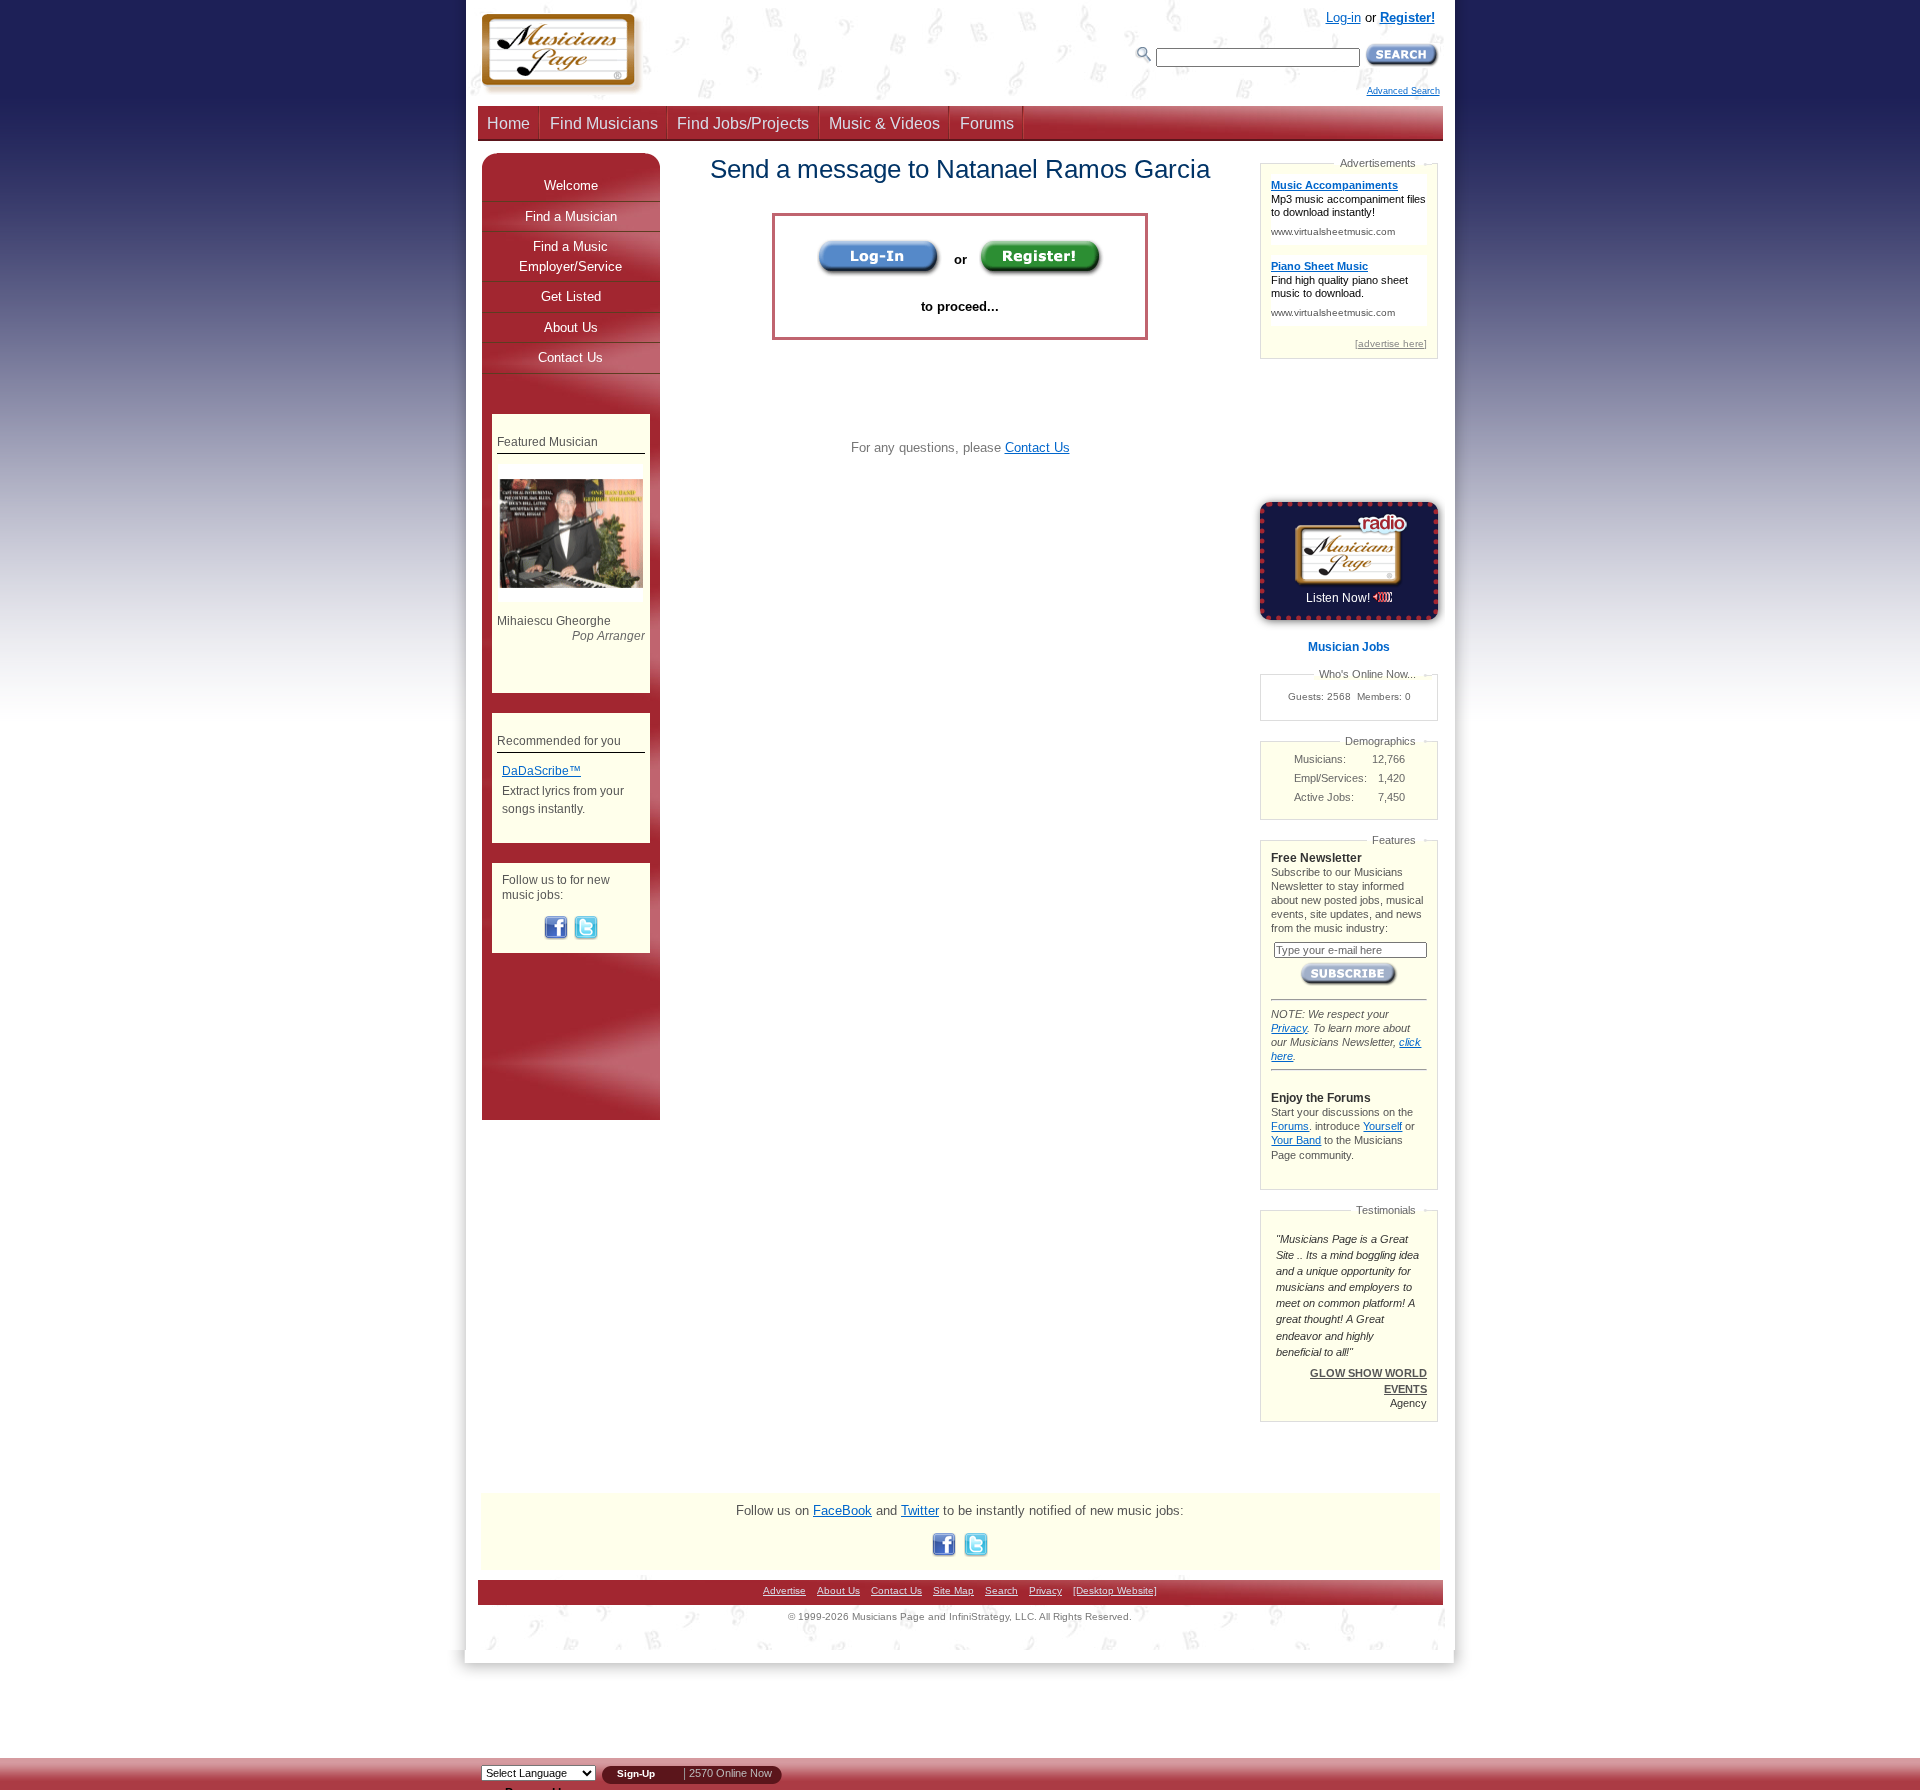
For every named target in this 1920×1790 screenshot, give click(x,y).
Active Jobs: (1324, 797)
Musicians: (1320, 759)
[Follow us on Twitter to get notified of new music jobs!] (586, 936)
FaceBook (842, 1510)
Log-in (1343, 17)
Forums (987, 123)
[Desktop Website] (1115, 1590)
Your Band (1296, 1140)
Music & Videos (884, 123)
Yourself (1382, 1126)
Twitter (920, 1510)
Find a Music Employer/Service (570, 256)
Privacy (1289, 1028)
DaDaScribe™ (541, 771)
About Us (571, 327)
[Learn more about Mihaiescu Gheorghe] (570, 598)
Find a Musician (571, 216)
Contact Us (1037, 447)
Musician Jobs (1349, 647)
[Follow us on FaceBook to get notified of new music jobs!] (556, 936)
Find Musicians (604, 123)
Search (1001, 1590)
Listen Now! (1339, 598)
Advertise (784, 1590)
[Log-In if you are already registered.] (879, 272)
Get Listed (571, 296)
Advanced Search (1403, 91)
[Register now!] (1041, 272)
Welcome (571, 185)
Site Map (953, 1590)
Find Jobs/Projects (743, 123)
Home (508, 123)
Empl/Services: (1330, 778)
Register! (1407, 17)
